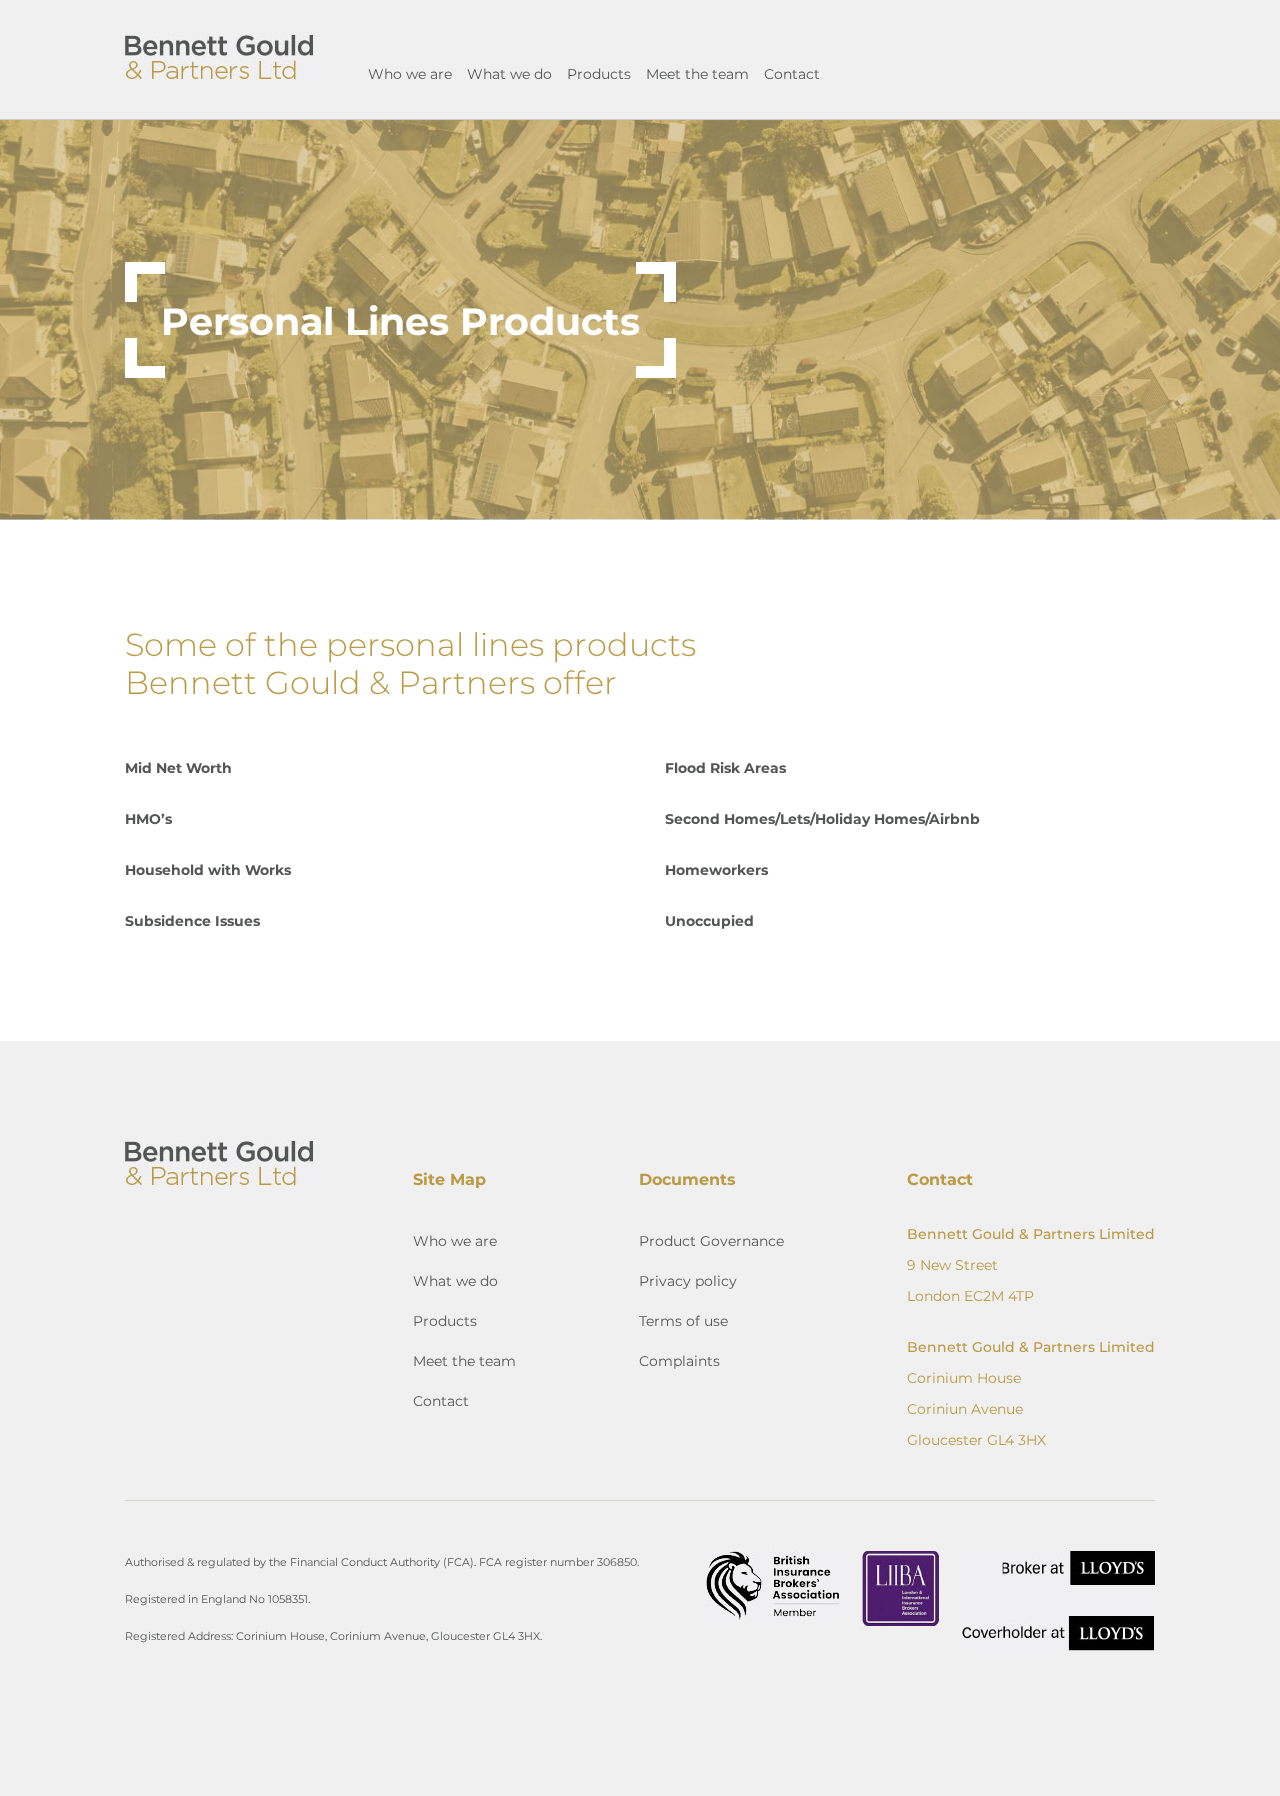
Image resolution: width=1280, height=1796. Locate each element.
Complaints (679, 1360)
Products (599, 73)
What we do (509, 73)
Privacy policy (688, 1280)
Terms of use (683, 1320)
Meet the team (697, 73)
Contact (792, 73)
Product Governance (711, 1240)
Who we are (410, 73)
